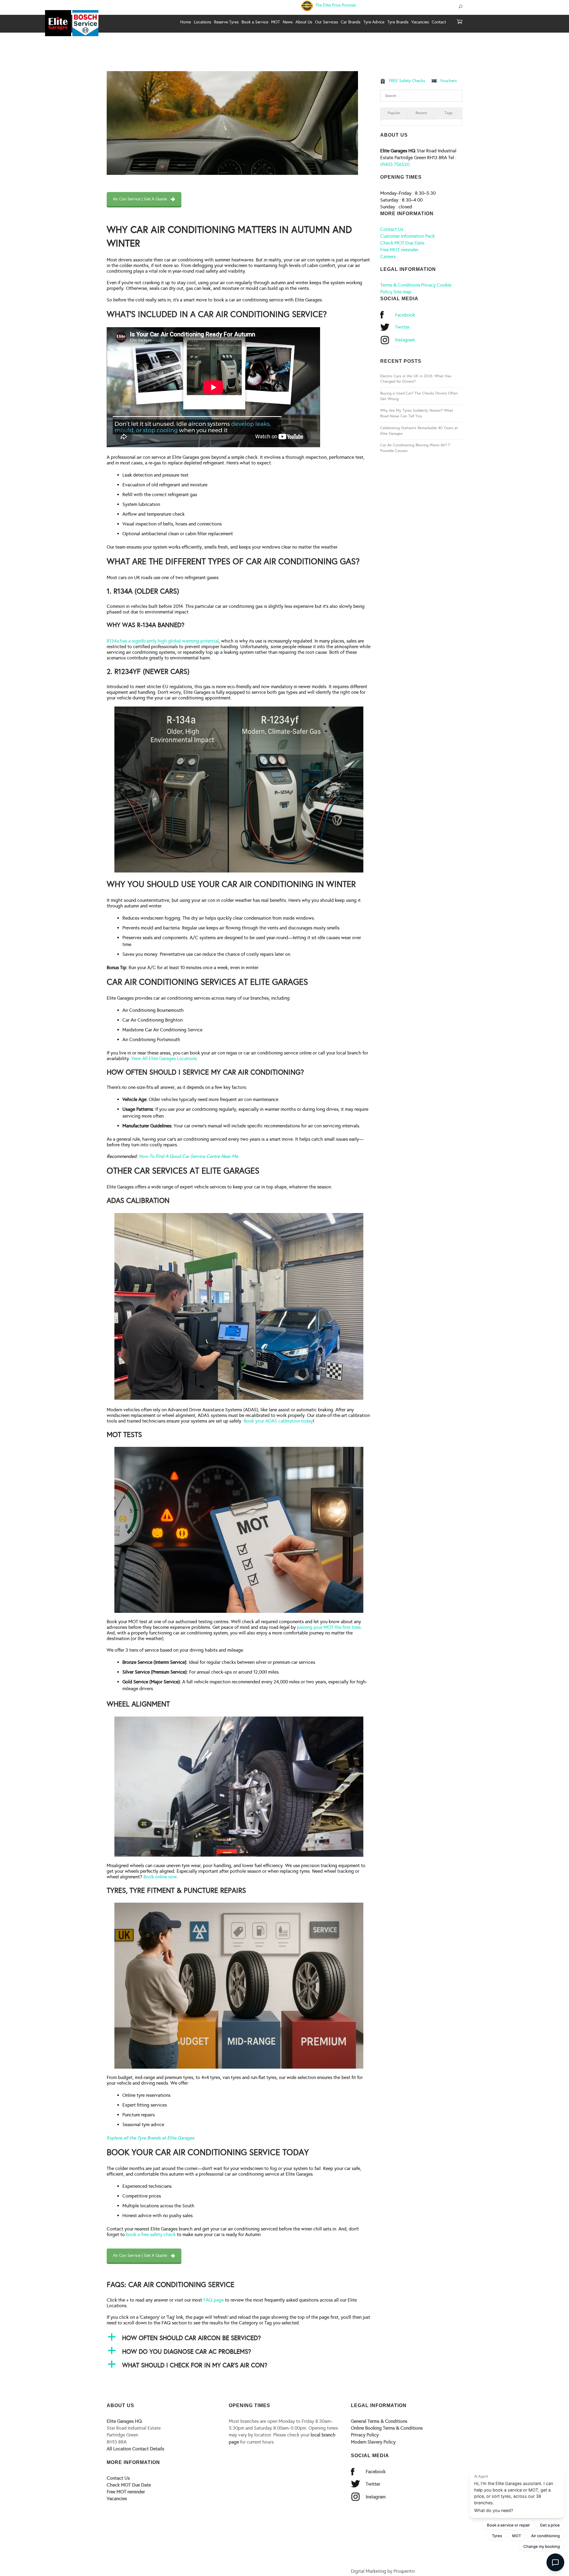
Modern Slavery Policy (373, 2442)
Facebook (405, 315)
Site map (402, 292)
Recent (421, 113)
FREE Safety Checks (407, 81)
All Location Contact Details (135, 2449)
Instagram (405, 340)
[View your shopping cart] (460, 22)
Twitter (402, 327)
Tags (449, 113)
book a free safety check (151, 2234)
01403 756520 (395, 164)
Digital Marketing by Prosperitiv (383, 2571)
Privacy (428, 285)
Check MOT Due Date (402, 243)
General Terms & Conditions (379, 2421)
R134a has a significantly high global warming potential (163, 641)
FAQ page (214, 2300)
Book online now (160, 1877)
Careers (388, 257)
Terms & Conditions (400, 285)
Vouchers (448, 81)
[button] (239, 2338)
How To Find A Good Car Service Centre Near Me (188, 1156)
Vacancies (117, 2499)
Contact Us (392, 229)
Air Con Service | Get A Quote (140, 199)
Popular (394, 113)
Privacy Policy (365, 2435)
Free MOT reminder (399, 250)
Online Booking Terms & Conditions (387, 2428)
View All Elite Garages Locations (164, 1058)
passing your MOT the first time (329, 1627)
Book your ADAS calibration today (278, 1421)
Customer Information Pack (407, 236)
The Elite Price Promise (335, 5)
